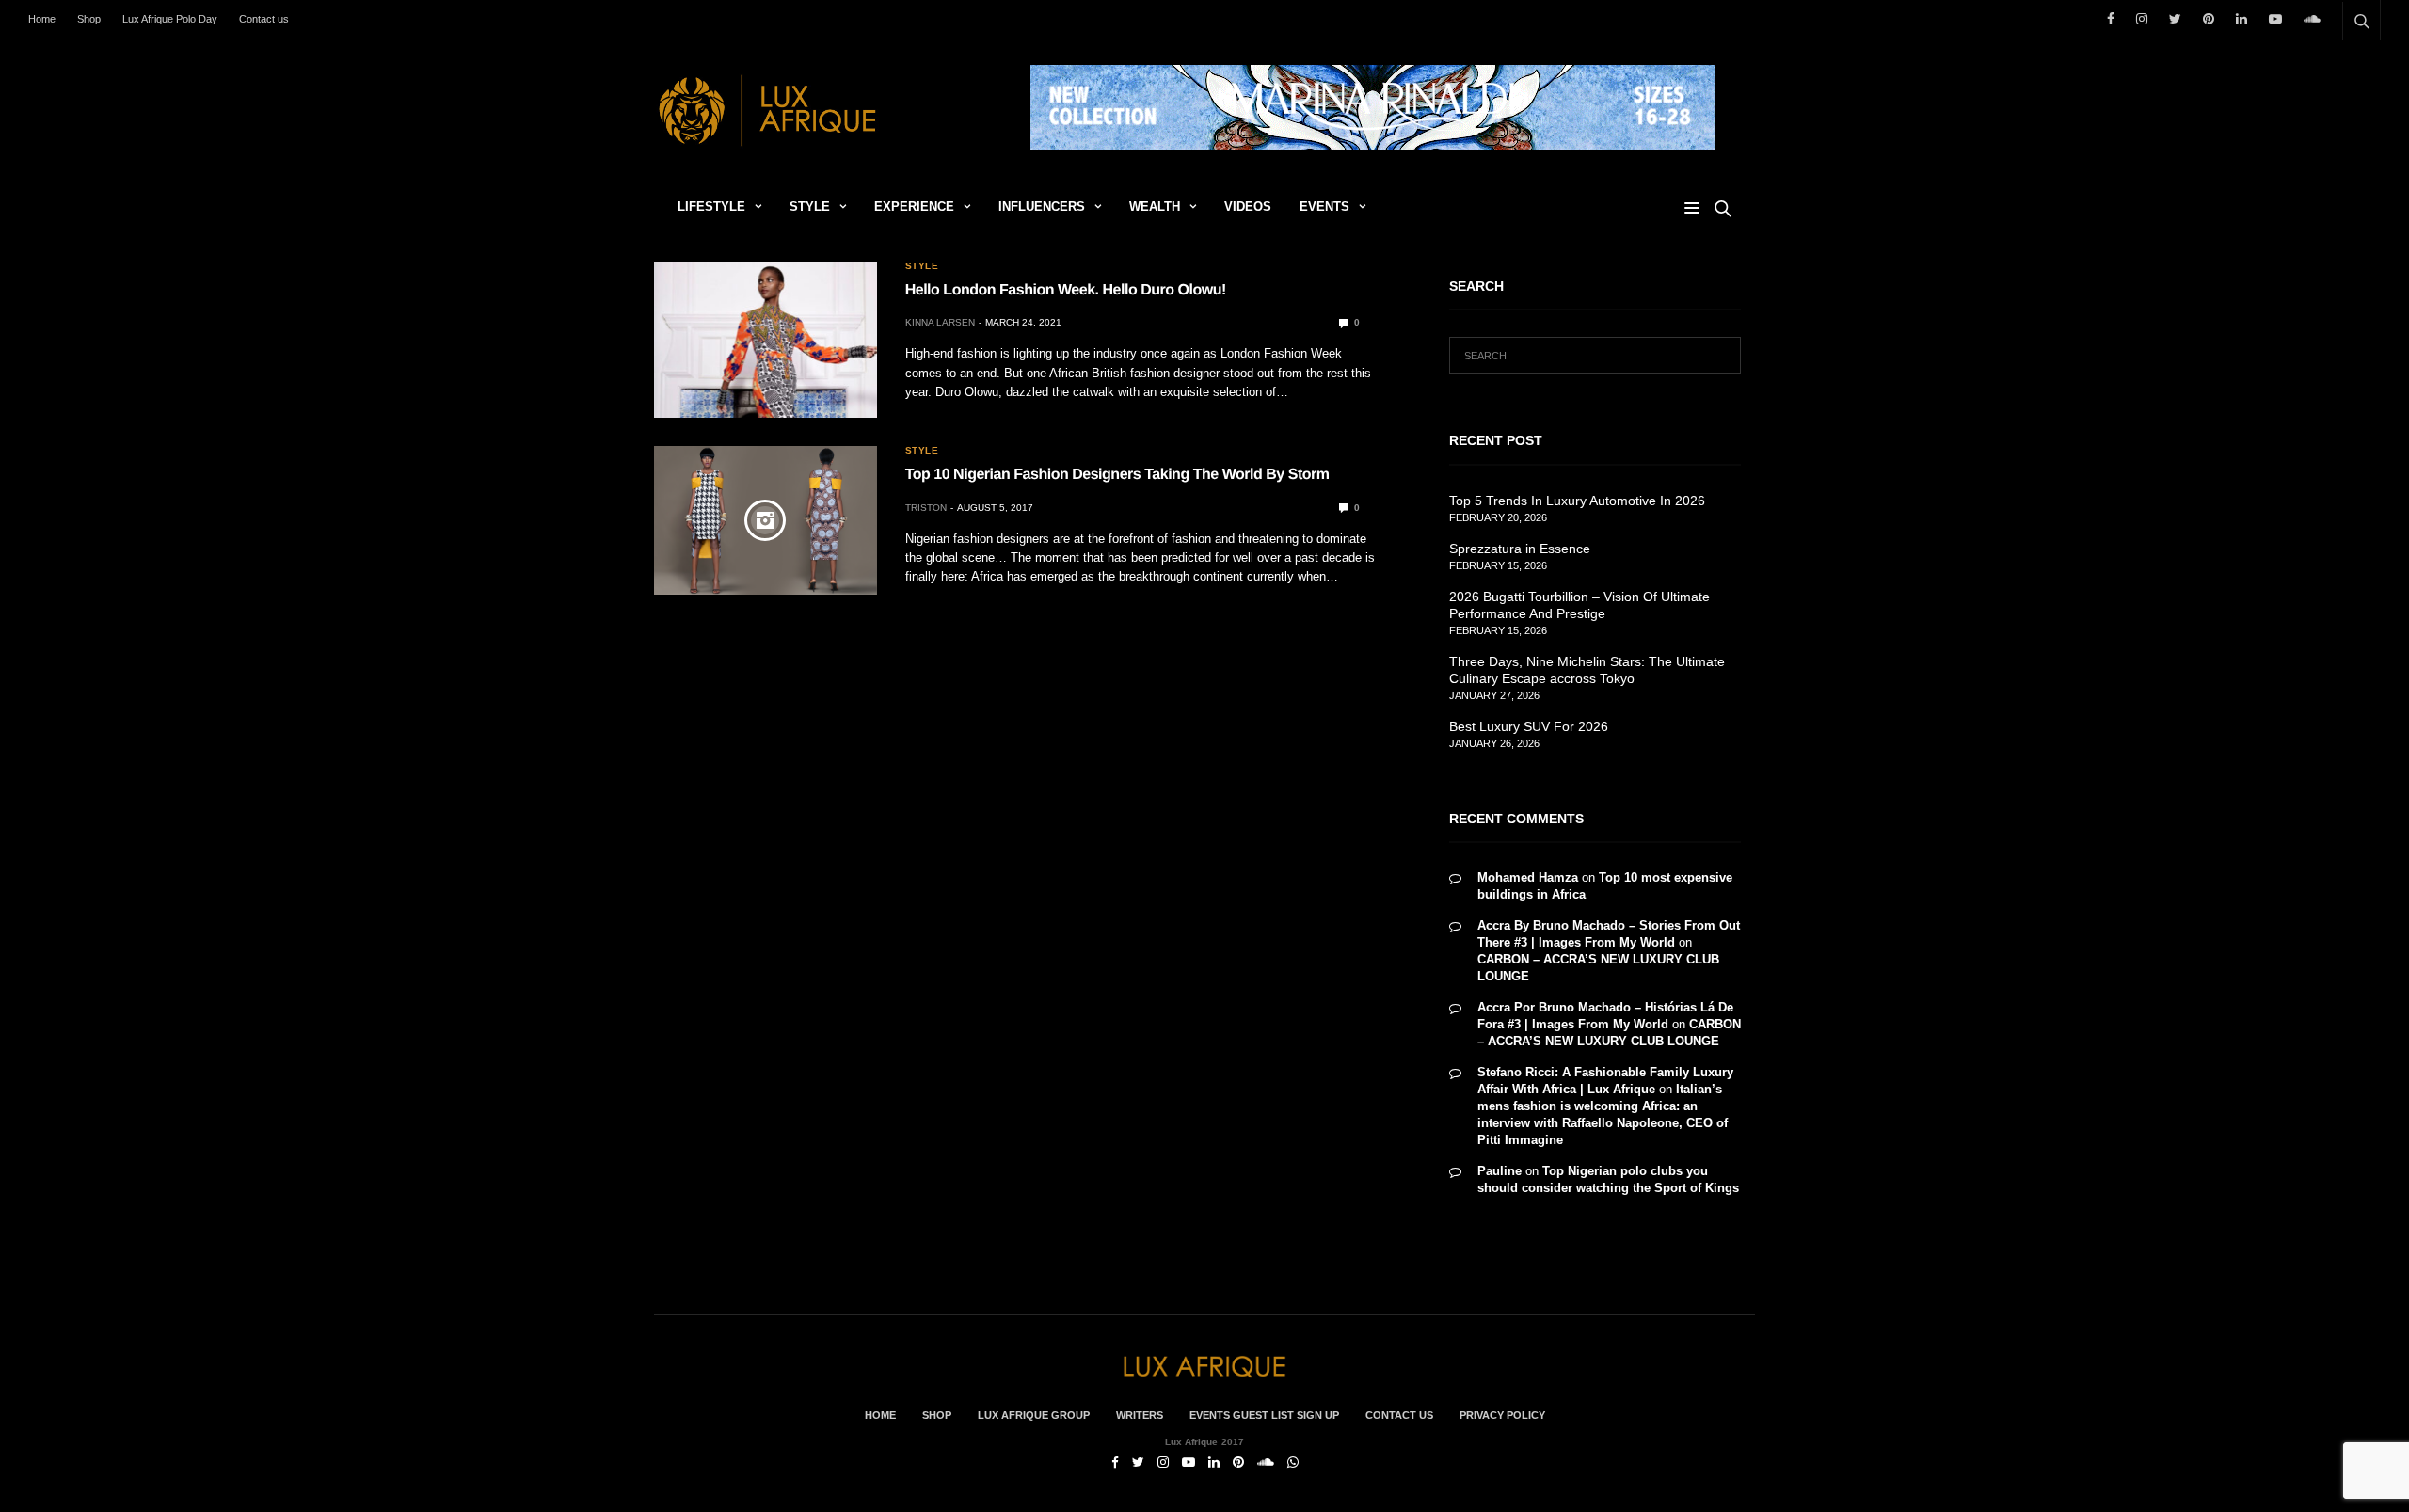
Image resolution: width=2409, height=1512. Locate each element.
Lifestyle (711, 207)
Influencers (1042, 207)
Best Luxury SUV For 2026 (1529, 726)
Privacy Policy (1502, 1415)
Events (1324, 207)
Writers (1140, 1415)
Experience (914, 207)
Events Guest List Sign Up (1264, 1415)
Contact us (264, 19)
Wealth (1155, 207)
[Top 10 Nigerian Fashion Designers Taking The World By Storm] (766, 520)
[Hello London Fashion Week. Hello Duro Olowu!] (766, 340)
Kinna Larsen (940, 322)
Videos (1248, 207)
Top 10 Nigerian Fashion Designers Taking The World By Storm (1117, 475)
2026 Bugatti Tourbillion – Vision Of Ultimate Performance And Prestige (1579, 605)
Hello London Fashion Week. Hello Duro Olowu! (1066, 290)
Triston (926, 508)
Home (42, 19)
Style (810, 207)
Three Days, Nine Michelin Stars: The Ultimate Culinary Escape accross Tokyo (1587, 670)
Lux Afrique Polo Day (170, 19)
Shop (89, 19)
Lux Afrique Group (1034, 1415)
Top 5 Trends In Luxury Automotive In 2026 (1577, 501)
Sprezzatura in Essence (1520, 549)
